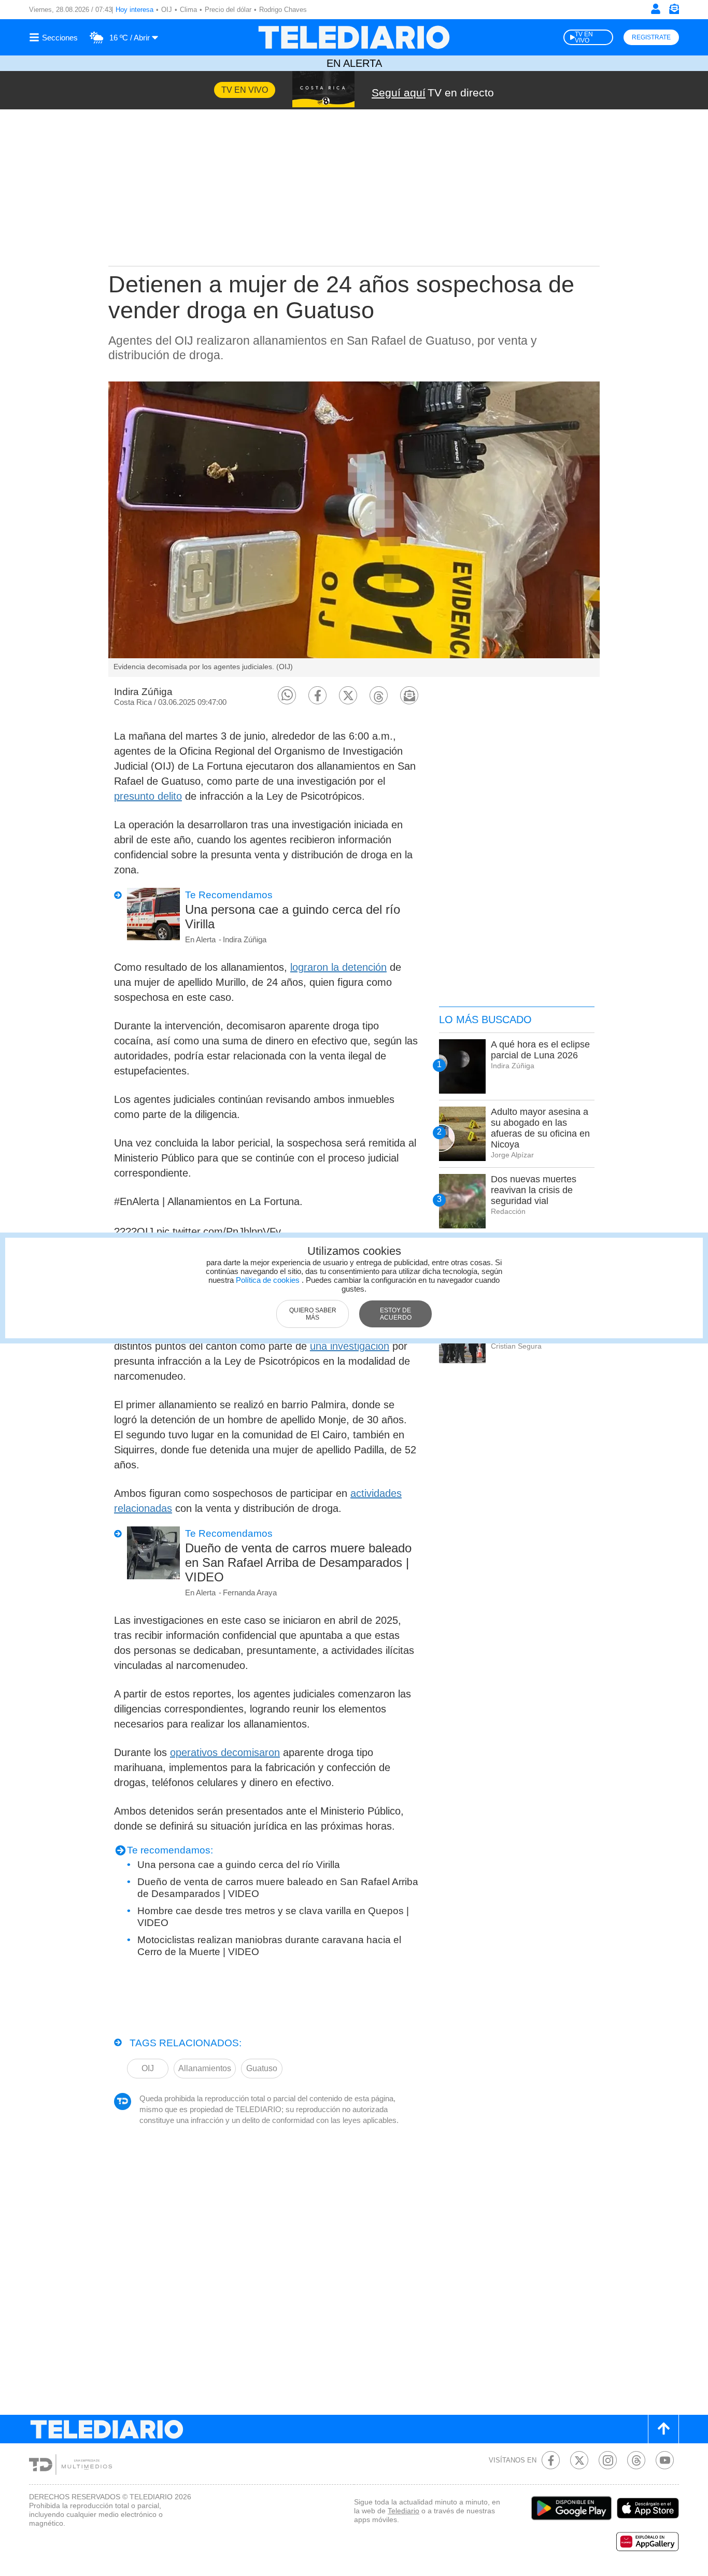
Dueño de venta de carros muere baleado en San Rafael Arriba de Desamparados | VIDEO (298, 1562)
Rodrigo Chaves (283, 10)
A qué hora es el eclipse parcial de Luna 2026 (540, 1050)
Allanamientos (205, 2068)
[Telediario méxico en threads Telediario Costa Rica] (636, 2460)
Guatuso (262, 2068)
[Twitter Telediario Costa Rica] (579, 2460)
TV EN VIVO (584, 37)
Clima (188, 10)
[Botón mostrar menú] (55, 37)
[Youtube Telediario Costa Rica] (665, 2460)
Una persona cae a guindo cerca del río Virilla (293, 917)
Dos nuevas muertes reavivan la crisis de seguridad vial (534, 1190)
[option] (354, 529)
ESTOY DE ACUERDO (396, 1314)
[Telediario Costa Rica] (354, 37)
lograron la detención (338, 967)
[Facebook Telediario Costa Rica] (551, 2460)
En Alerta (354, 63)
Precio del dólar (228, 10)
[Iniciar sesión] (656, 9)
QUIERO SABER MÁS (313, 1314)
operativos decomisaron (225, 1752)
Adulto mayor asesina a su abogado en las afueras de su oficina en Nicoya (540, 1128)
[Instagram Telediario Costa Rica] (608, 2460)
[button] (287, 695)
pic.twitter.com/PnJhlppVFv (219, 1232)
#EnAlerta (137, 1201)
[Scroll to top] (663, 2429)
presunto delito (148, 796)
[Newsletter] (674, 11)
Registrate (651, 37)
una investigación (350, 1346)
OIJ (167, 10)
